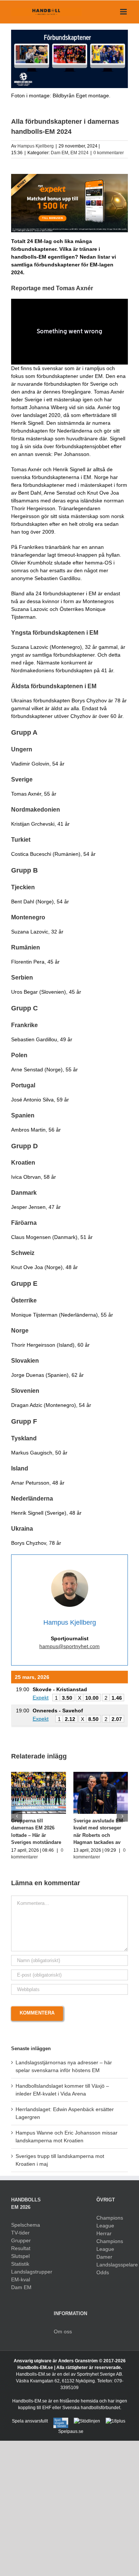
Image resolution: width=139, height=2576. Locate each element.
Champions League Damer (110, 2249)
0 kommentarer (109, 153)
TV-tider (20, 2233)
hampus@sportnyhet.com (69, 1646)
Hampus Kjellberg (36, 146)
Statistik (20, 2264)
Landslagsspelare (112, 2265)
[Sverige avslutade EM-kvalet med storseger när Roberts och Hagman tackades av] (101, 1775)
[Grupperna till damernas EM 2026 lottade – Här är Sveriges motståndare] (39, 1775)
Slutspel (20, 2256)
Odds (103, 2272)
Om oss (63, 2331)
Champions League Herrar (110, 2226)
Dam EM (59, 153)
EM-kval (21, 2279)
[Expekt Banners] (69, 177)
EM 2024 (80, 153)
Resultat (21, 2248)
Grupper (21, 2240)
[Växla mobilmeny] (124, 12)
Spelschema (26, 2225)
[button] (17, 1816)
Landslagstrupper (27, 2272)
